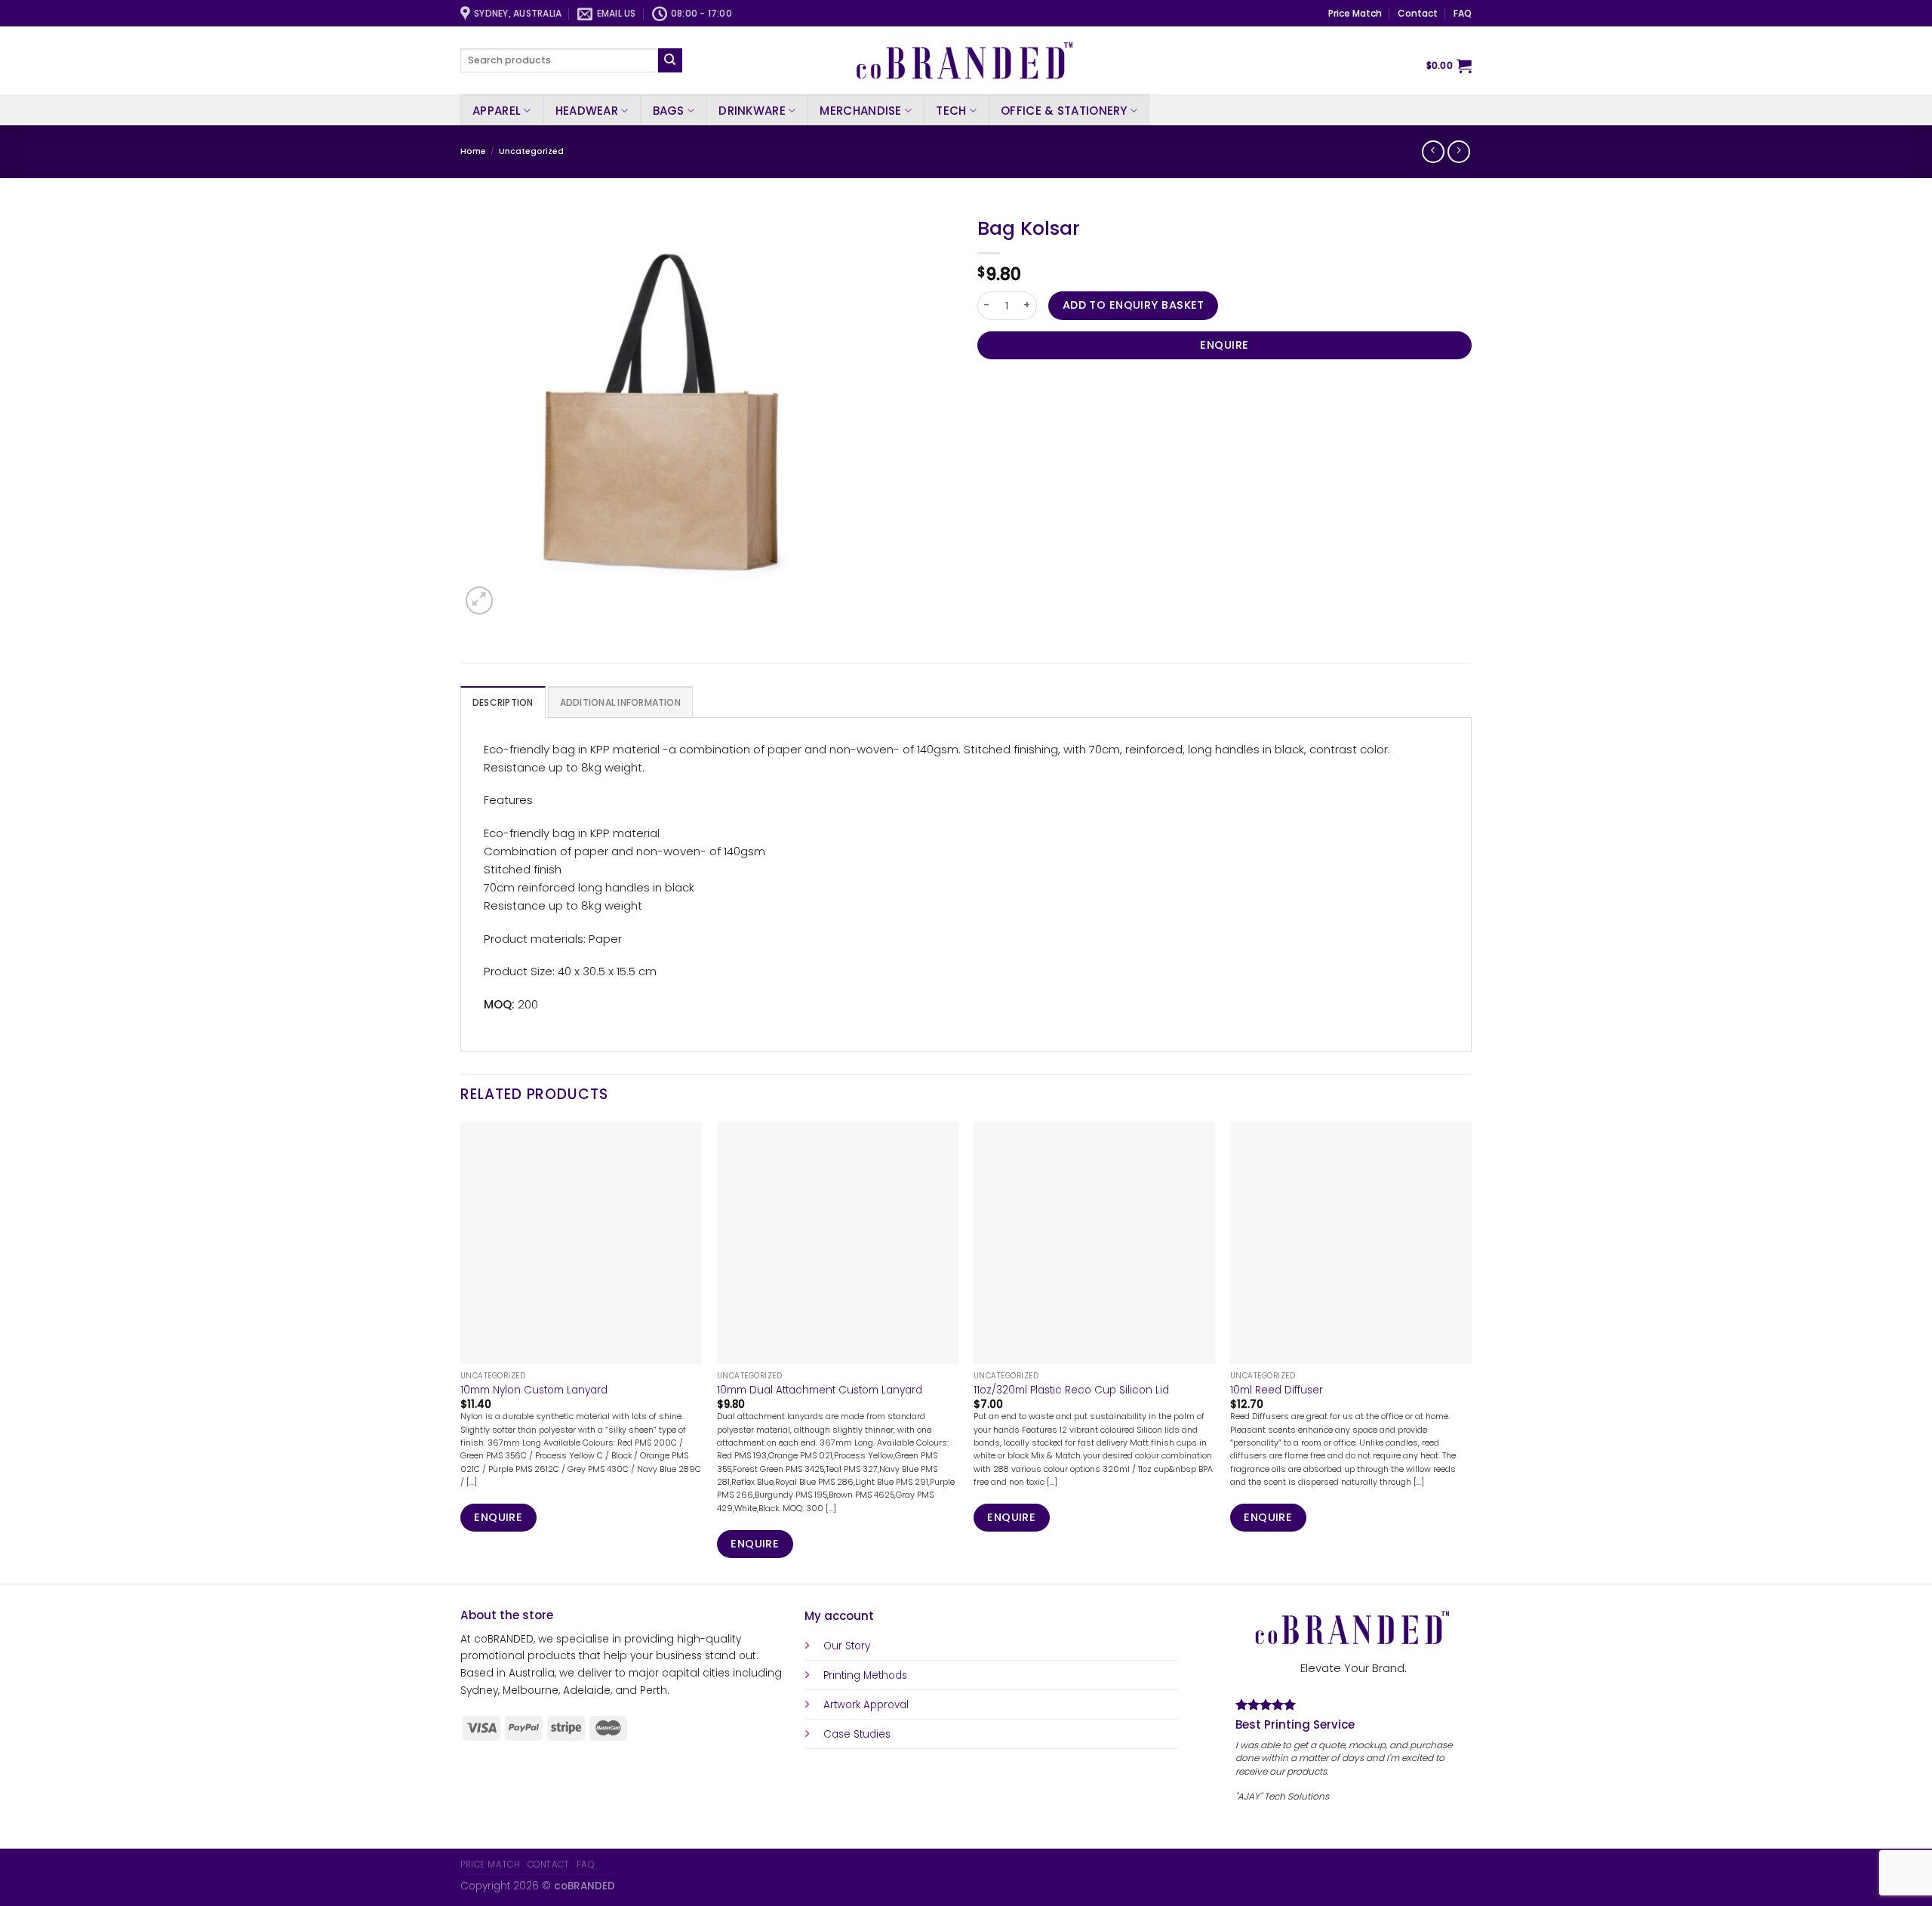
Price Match (1355, 13)
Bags (669, 111)
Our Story (847, 1646)
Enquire (1224, 345)
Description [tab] (503, 702)
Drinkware (752, 111)
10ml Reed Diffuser (1277, 1390)
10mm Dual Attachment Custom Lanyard (820, 1390)
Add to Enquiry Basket (1134, 305)
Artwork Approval (866, 1705)
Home (473, 151)
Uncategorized (531, 151)
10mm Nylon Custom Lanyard (534, 1390)
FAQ (1463, 13)
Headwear (587, 111)
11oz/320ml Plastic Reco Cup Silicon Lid (1071, 1390)
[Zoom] (479, 600)
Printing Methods (865, 1675)
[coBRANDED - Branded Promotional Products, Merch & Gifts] (966, 60)
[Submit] (670, 60)
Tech (951, 111)
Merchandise (860, 111)
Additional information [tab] (620, 702)
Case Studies (857, 1734)
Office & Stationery (1064, 111)
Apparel (497, 111)
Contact (1418, 13)
